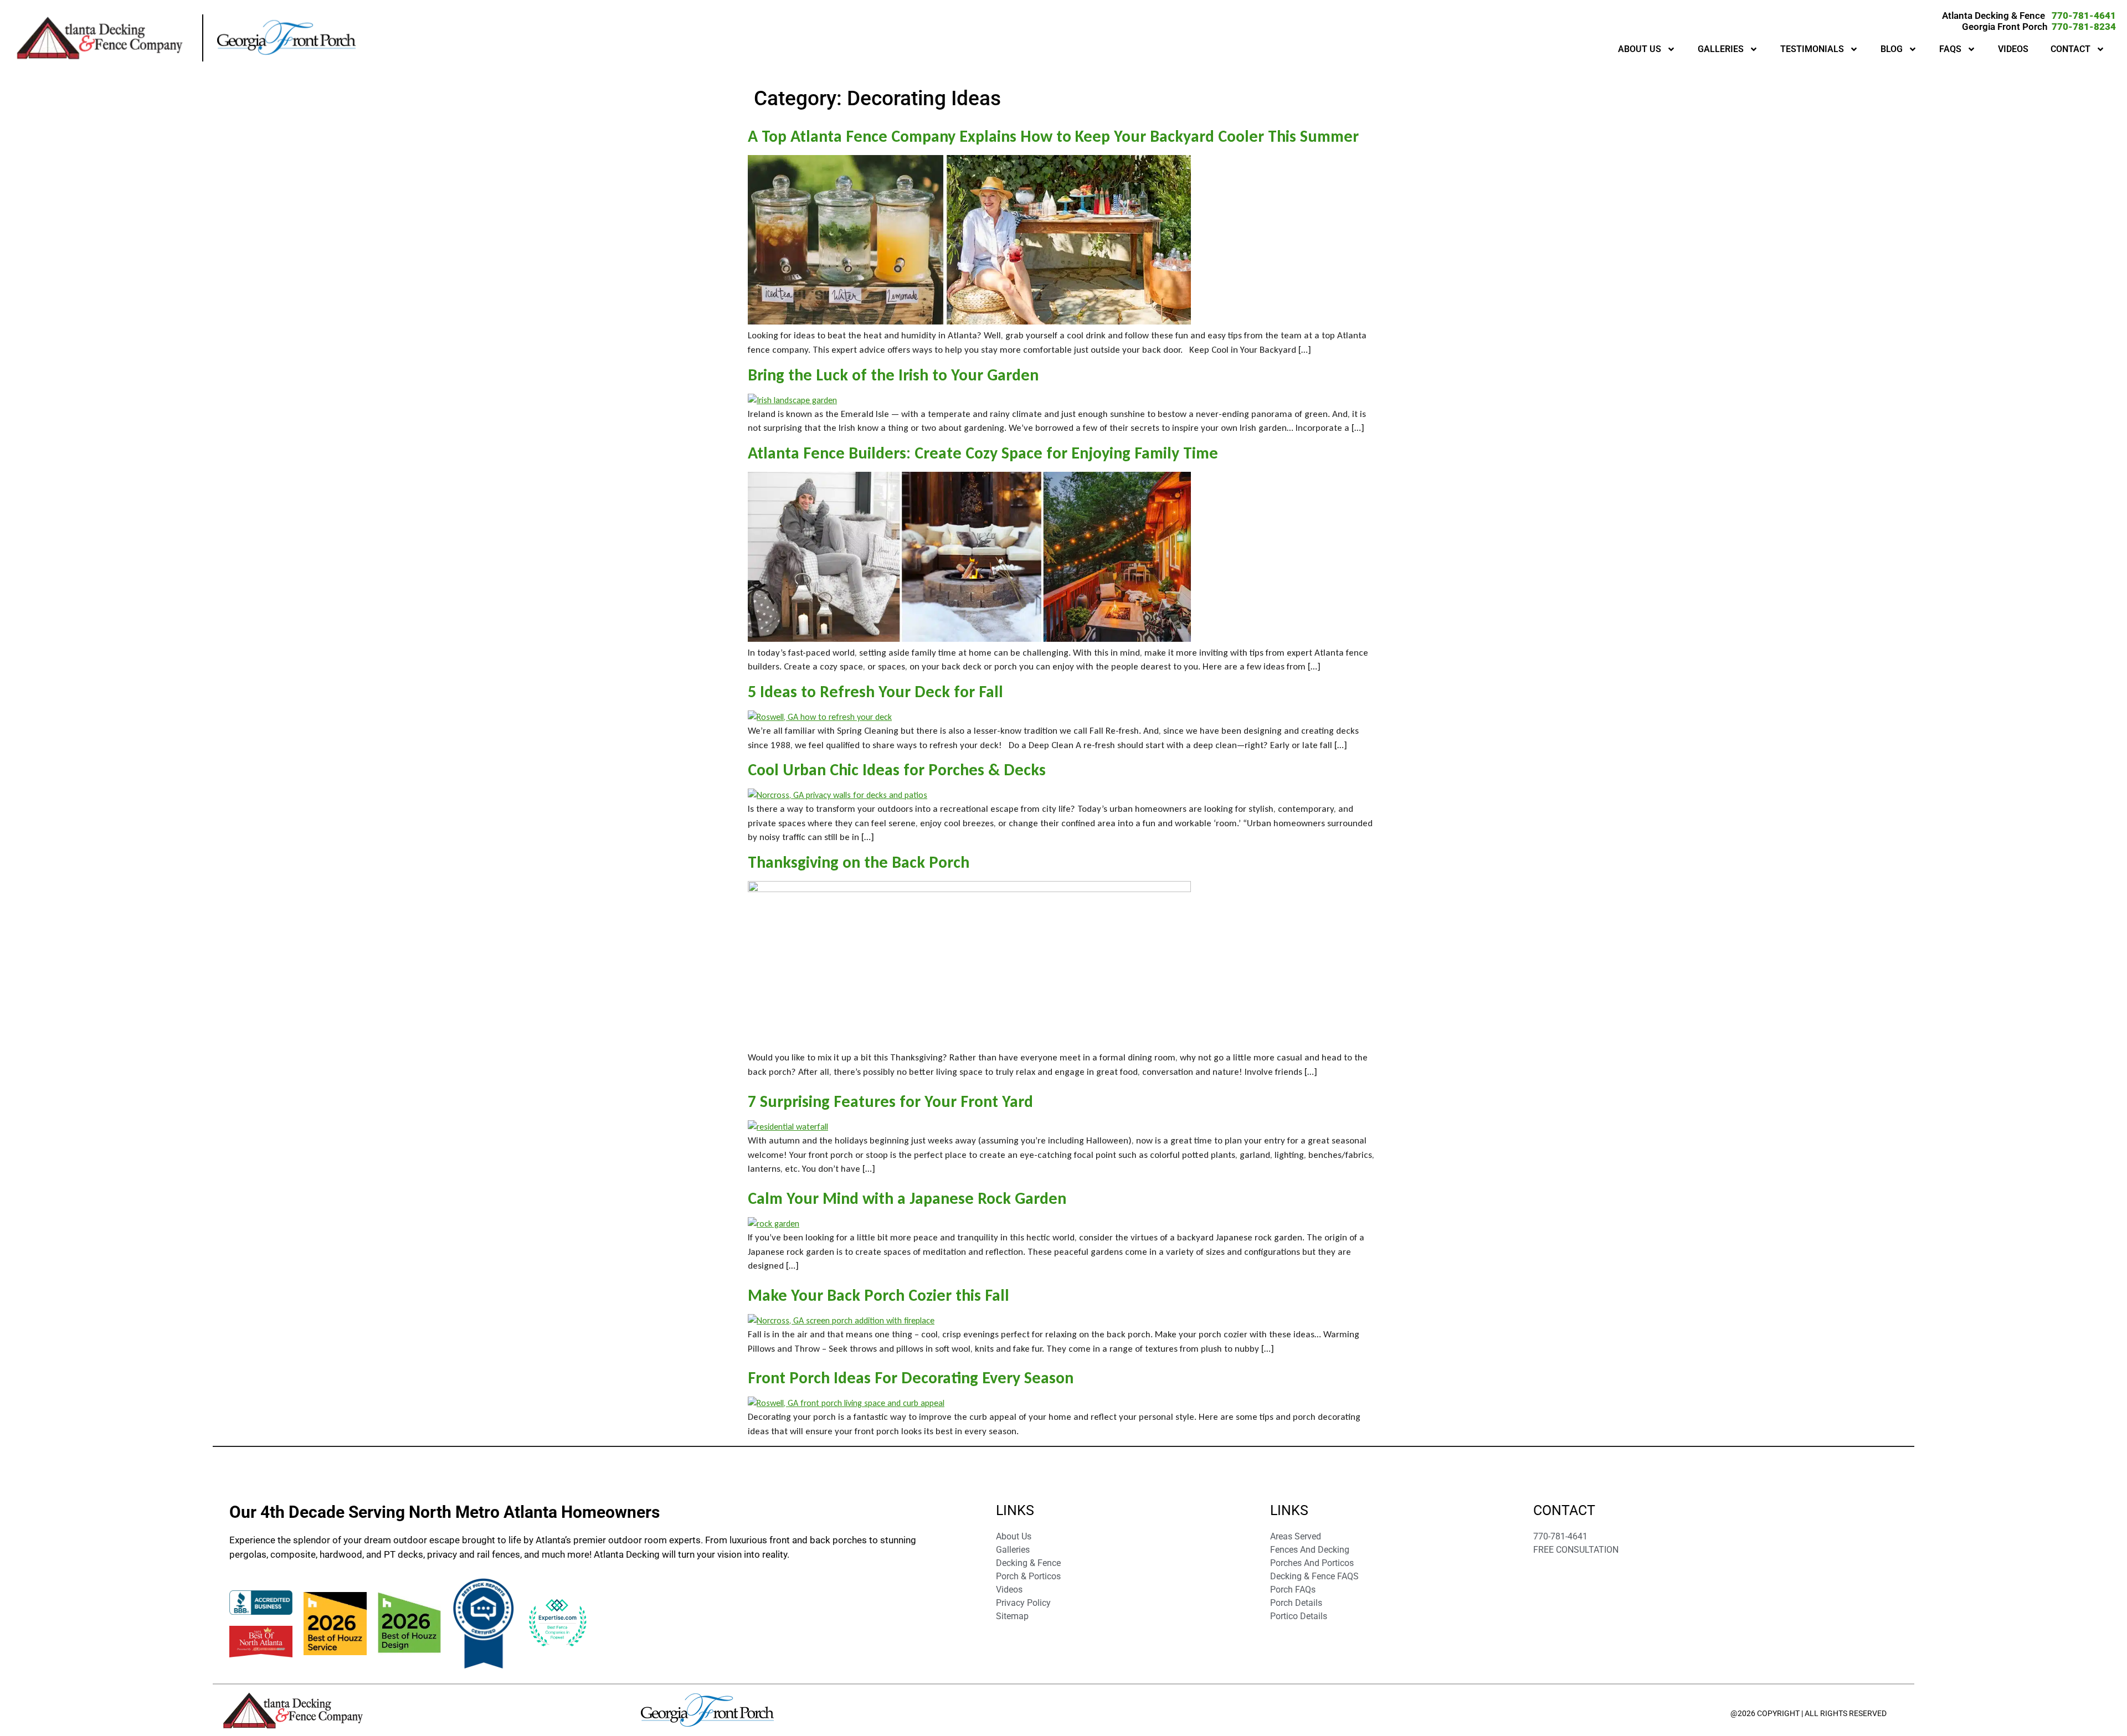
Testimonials (1812, 49)
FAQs (1950, 49)
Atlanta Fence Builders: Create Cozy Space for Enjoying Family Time (983, 453)
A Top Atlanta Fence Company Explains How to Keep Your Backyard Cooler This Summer (1053, 136)
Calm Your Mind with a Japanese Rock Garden (907, 1198)
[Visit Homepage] (107, 38)
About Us (1640, 49)
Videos (2013, 49)
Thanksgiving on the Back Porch (859, 862)
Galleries (1721, 49)
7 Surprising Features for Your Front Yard (890, 1101)
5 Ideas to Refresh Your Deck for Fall (875, 691)
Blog (1892, 49)
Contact (2071, 49)
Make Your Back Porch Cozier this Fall (878, 1295)
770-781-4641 (2084, 16)
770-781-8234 (2084, 27)
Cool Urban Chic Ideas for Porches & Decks (897, 769)
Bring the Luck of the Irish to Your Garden (893, 375)
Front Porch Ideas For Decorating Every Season (911, 1377)
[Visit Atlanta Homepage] (286, 38)
